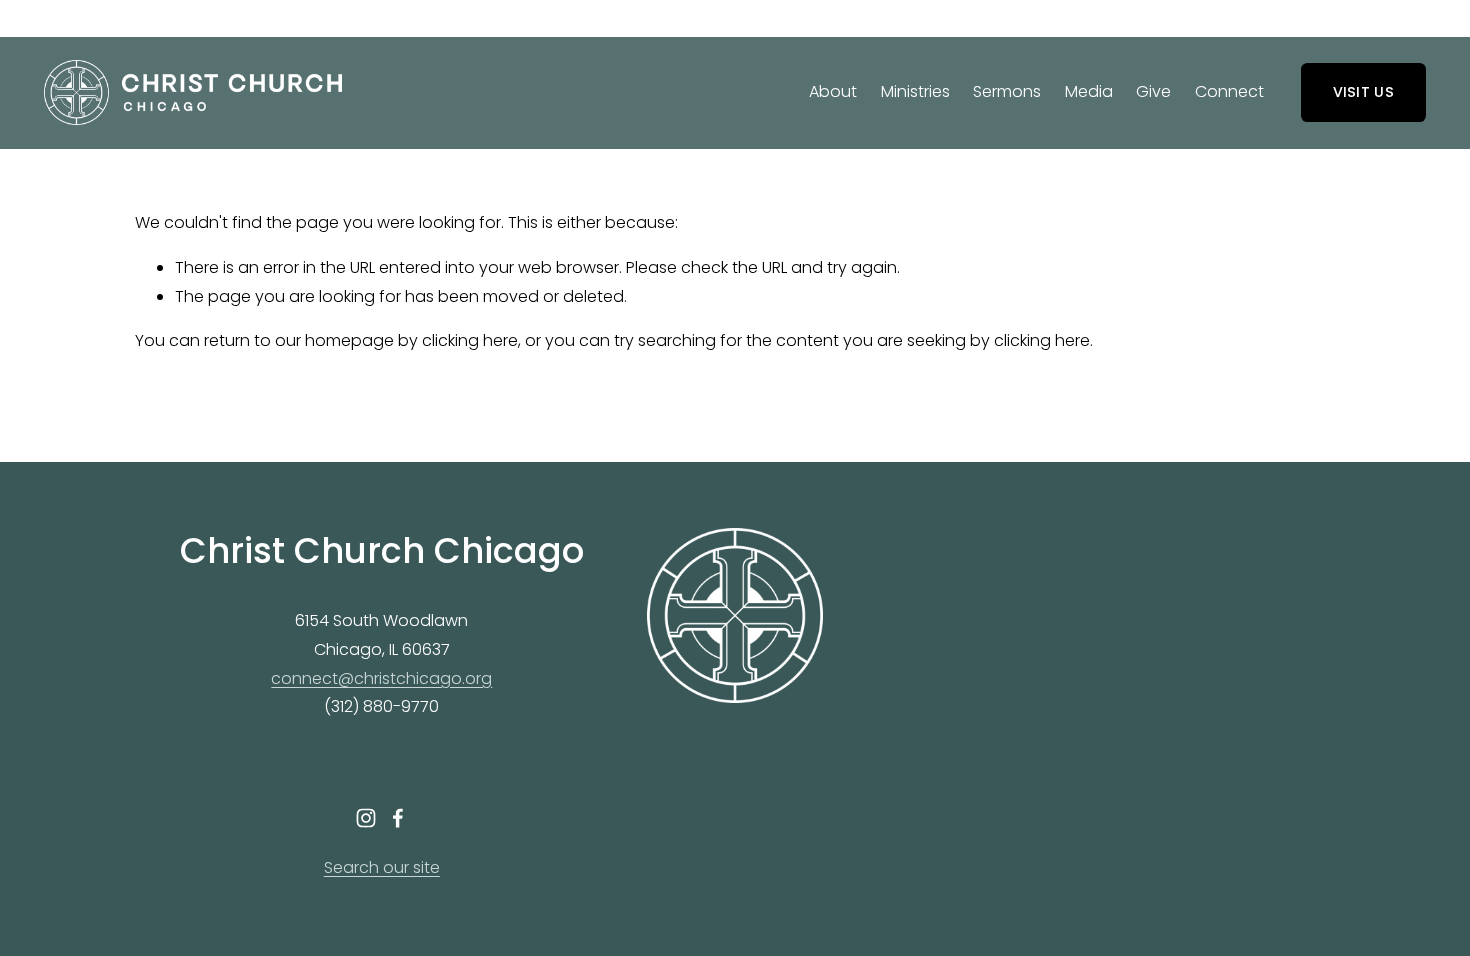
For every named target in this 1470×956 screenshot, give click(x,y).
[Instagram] (366, 818)
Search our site (382, 867)
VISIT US (1363, 92)
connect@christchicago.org (381, 678)
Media (1089, 91)
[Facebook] (398, 818)
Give (1153, 91)
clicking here (470, 340)
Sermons (1007, 91)
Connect (1229, 91)
